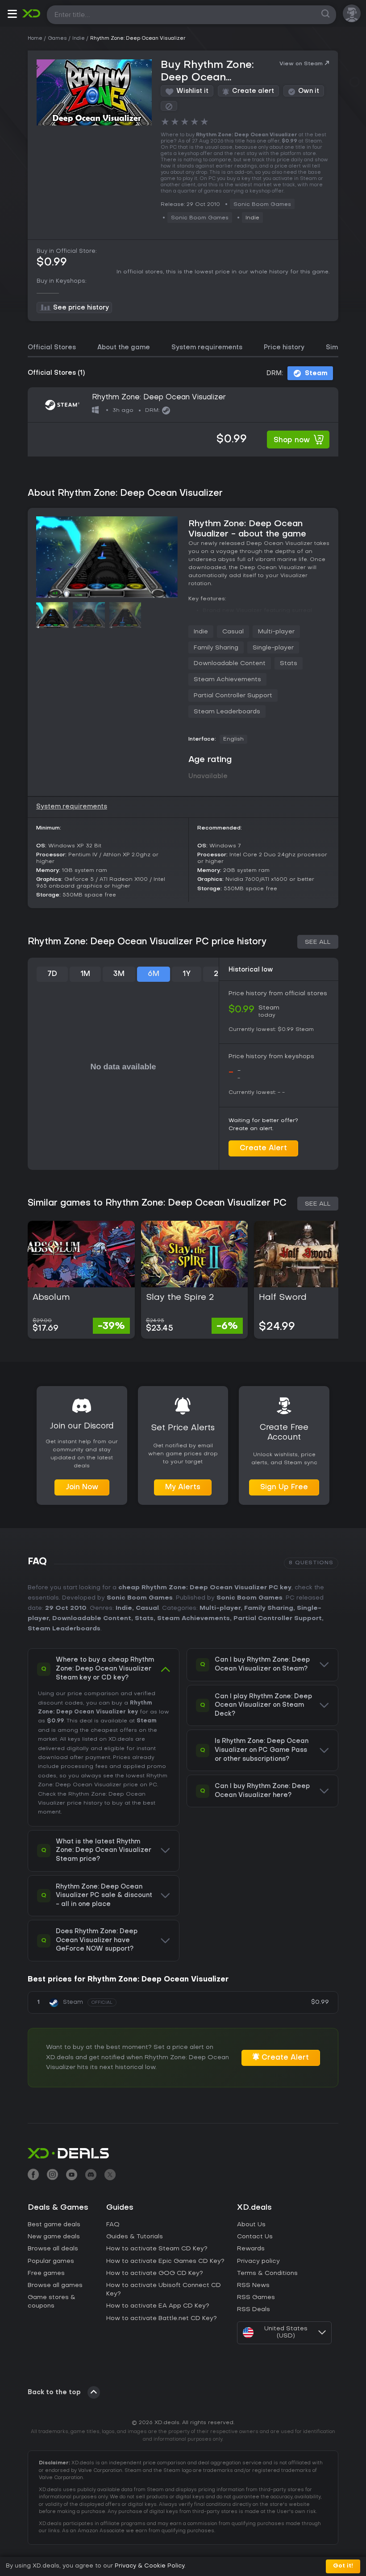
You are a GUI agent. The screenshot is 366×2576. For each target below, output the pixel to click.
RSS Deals (254, 2310)
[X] (110, 2176)
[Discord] (91, 2176)
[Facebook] (33, 2176)
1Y (187, 974)
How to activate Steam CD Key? (157, 2249)
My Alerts (183, 1487)
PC (153, 1785)
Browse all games (55, 2285)
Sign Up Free (284, 1487)
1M (85, 974)
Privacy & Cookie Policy (150, 2566)
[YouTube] (72, 2176)
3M (119, 974)
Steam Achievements (227, 680)
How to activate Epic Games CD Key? (165, 2261)
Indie (252, 218)
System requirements (207, 348)
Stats (289, 664)
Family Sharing (216, 648)
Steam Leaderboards (227, 712)
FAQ (113, 2225)
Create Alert (263, 1148)
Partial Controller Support (233, 696)
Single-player (273, 648)
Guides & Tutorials (135, 2237)
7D (52, 974)
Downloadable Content (230, 664)
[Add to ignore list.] (169, 106)
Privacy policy (258, 2261)
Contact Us (255, 2237)
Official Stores (52, 348)
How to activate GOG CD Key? (155, 2273)
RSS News (253, 2285)
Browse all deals (53, 2249)
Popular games (51, 2261)
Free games (46, 2273)
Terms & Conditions (267, 2273)
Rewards (251, 2249)
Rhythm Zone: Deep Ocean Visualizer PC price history (147, 942)
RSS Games (256, 2297)
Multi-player (276, 632)
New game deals (54, 2237)
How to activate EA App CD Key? (158, 2306)
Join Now (82, 1487)
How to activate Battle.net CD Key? (162, 2318)
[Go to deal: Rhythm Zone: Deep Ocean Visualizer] (183, 422)
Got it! (343, 2566)
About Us (251, 2225)
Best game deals (54, 2225)
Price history (284, 348)
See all (318, 942)
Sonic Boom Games (140, 1598)
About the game (124, 348)
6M (154, 974)
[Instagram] (52, 2176)
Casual (233, 632)
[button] (12, 15)
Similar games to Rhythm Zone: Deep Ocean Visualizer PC (157, 1203)
